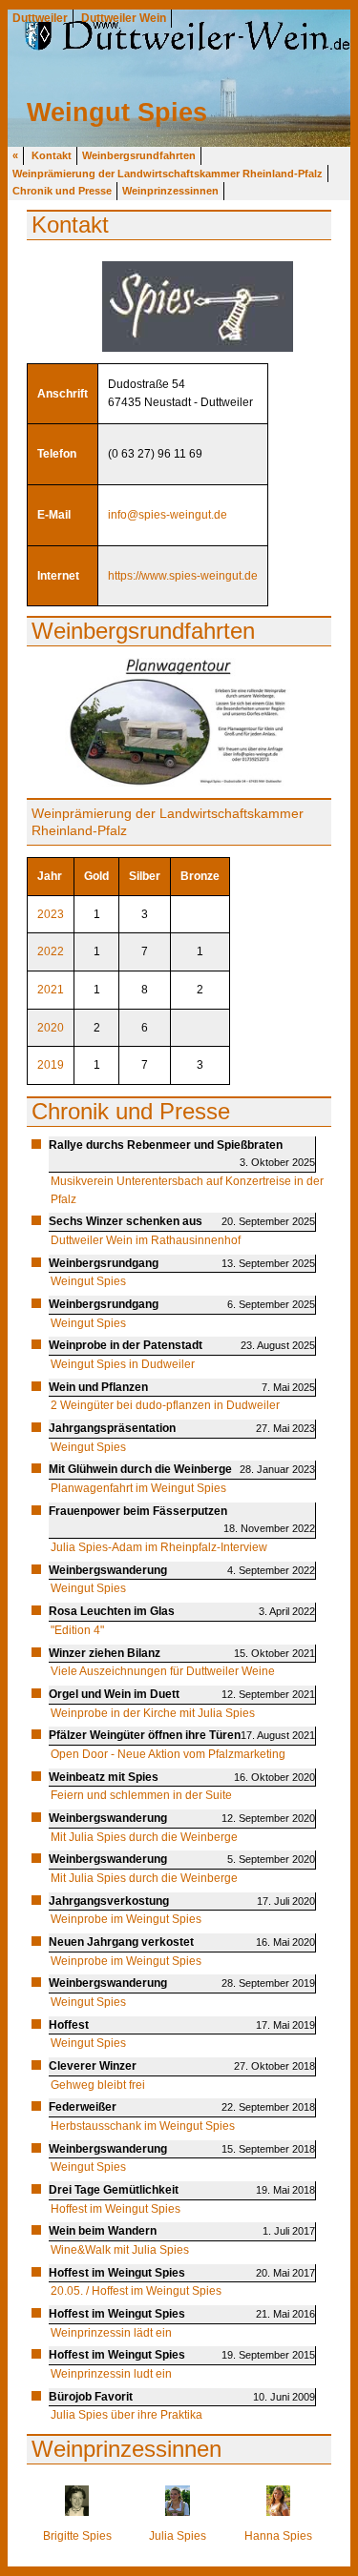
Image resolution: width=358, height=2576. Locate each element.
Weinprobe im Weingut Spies (126, 1919)
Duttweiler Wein (124, 18)
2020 (51, 1028)
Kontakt (52, 155)
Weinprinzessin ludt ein (111, 2374)
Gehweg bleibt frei (98, 2085)
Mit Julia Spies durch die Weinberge (144, 1837)
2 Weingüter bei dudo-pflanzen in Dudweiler (165, 1405)
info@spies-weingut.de (168, 515)
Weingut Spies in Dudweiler (123, 1364)
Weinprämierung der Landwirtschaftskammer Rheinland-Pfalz (168, 174)
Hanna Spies (278, 2536)
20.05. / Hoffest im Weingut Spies (136, 2291)
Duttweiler (40, 18)
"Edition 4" (77, 1630)
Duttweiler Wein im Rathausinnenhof (146, 1240)
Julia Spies (178, 2536)
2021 (51, 990)
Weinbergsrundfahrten (139, 155)
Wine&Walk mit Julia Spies (120, 2250)
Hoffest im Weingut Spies (116, 2209)
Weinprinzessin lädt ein (111, 2333)
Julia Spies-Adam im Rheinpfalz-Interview (159, 1547)
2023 (51, 914)
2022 (51, 951)
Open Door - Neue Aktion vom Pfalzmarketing (168, 1754)
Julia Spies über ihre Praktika (126, 2415)
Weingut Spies (88, 1281)
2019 (51, 1065)
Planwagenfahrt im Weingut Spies (138, 1488)
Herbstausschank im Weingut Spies (143, 2126)
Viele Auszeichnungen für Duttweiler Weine (163, 1671)
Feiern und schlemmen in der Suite (141, 1795)
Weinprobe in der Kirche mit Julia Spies (153, 1713)
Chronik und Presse (62, 191)
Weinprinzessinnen (170, 191)
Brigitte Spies (77, 2536)
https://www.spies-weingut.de (183, 576)
